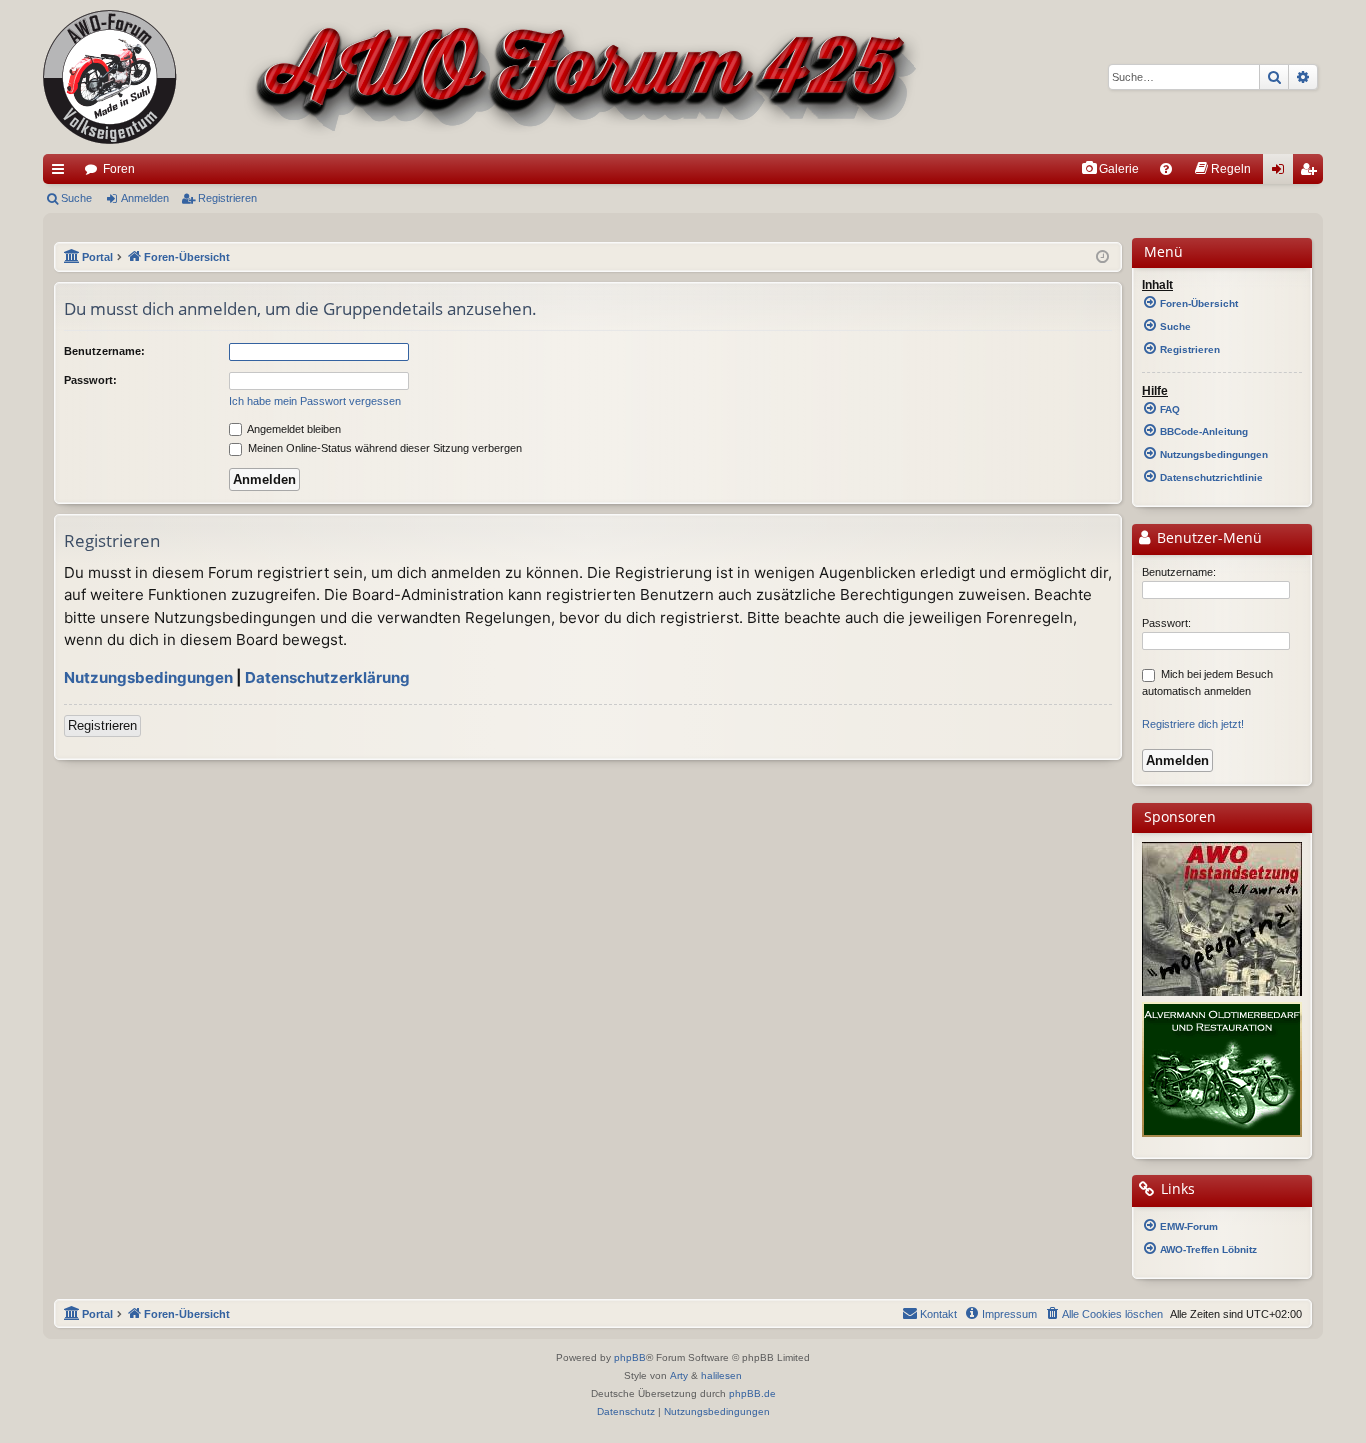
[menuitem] (1110, 169)
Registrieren (227, 198)
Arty (679, 1375)
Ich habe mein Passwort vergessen (315, 401)
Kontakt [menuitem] (938, 1314)
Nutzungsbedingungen (148, 677)
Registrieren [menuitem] (1312, 173)
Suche (76, 198)
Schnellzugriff (62, 173)
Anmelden (145, 198)
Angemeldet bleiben (293, 429)
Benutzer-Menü (1207, 538)
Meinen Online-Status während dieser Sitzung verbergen (383, 448)
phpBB (630, 1357)
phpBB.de (752, 1393)
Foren (119, 169)
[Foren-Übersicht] (483, 77)
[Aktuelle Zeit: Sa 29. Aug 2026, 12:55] (1102, 257)
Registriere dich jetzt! (1193, 724)
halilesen (721, 1375)
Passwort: (90, 380)
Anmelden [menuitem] (1282, 173)
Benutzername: (104, 351)
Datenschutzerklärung (327, 677)
